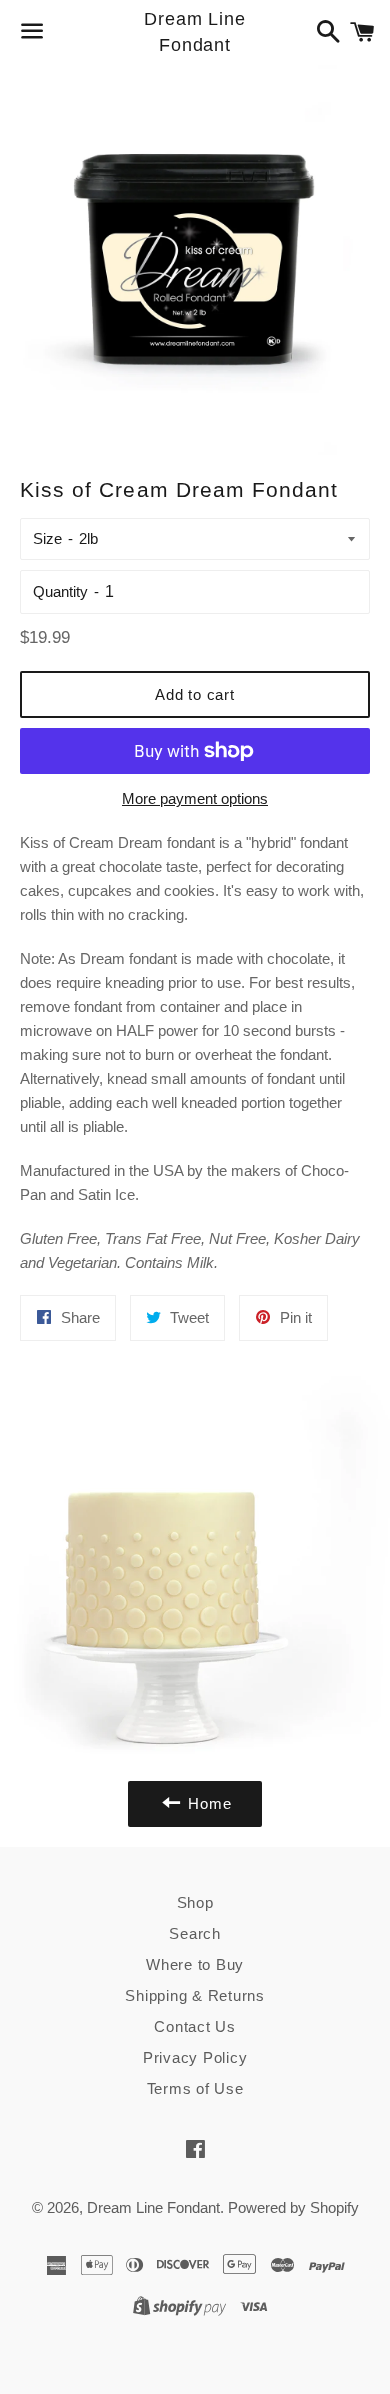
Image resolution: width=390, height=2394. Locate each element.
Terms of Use (195, 2088)
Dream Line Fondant (195, 31)
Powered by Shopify (293, 2207)
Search (195, 1933)
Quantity (60, 591)
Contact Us (195, 2026)
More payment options (195, 798)
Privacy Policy (195, 2057)
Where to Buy (195, 1964)
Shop (195, 1902)
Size (47, 538)
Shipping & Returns (195, 1995)
